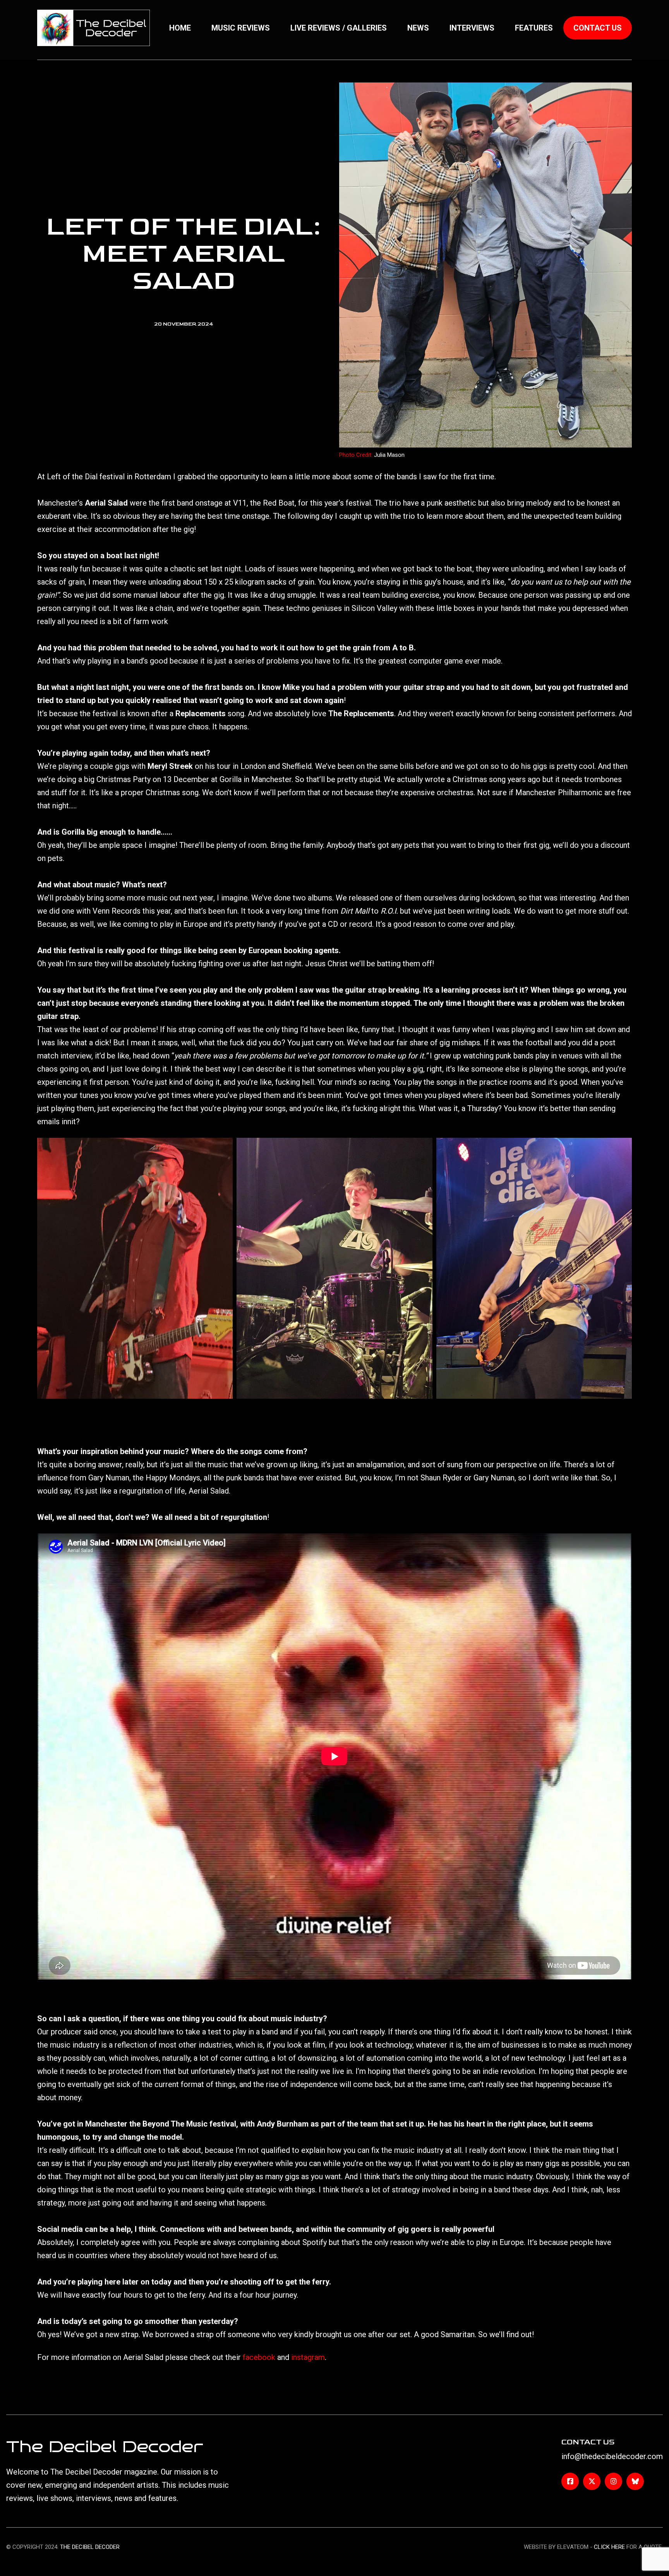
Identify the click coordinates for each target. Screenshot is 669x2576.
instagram (308, 2357)
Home (180, 28)
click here (609, 2547)
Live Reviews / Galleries (339, 28)
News (418, 28)
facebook (259, 2357)
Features (534, 28)
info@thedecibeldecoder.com (612, 2456)
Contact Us (598, 28)
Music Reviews (241, 28)
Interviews (472, 28)
